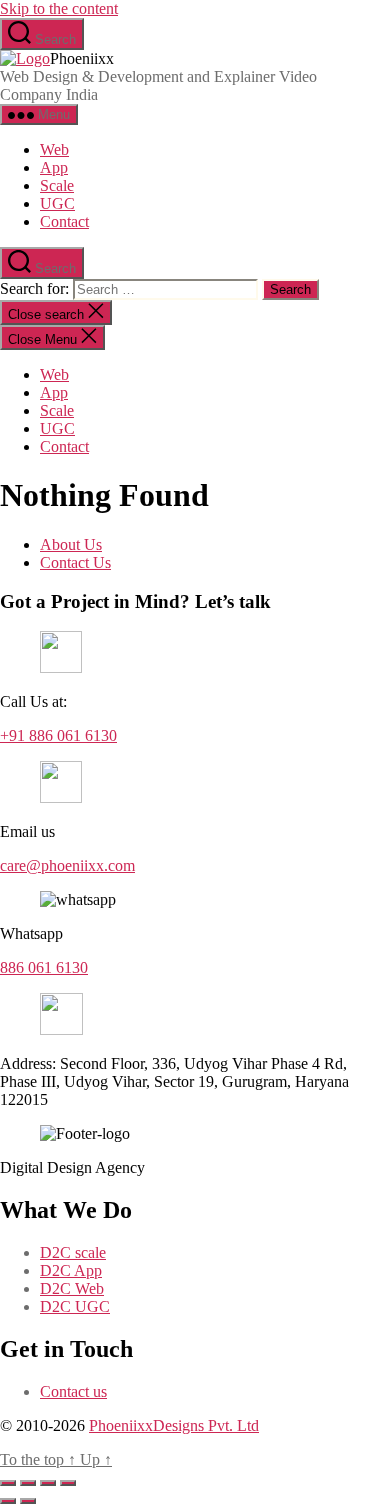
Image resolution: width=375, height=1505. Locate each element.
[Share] (48, 1483)
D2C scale (73, 1252)
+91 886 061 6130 (58, 735)
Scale (57, 185)
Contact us (73, 1391)
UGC (57, 203)
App (54, 167)
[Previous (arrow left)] (8, 1501)
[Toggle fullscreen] (28, 1483)
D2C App (71, 1270)
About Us (71, 544)
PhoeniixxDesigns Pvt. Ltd (174, 1425)
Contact (64, 221)
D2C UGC (75, 1306)
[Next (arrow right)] (28, 1501)
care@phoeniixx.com (67, 865)
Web (54, 149)
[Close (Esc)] (68, 1483)
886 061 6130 (44, 967)
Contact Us (75, 562)
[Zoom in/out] (8, 1483)
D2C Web (72, 1288)
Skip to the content (59, 8)
